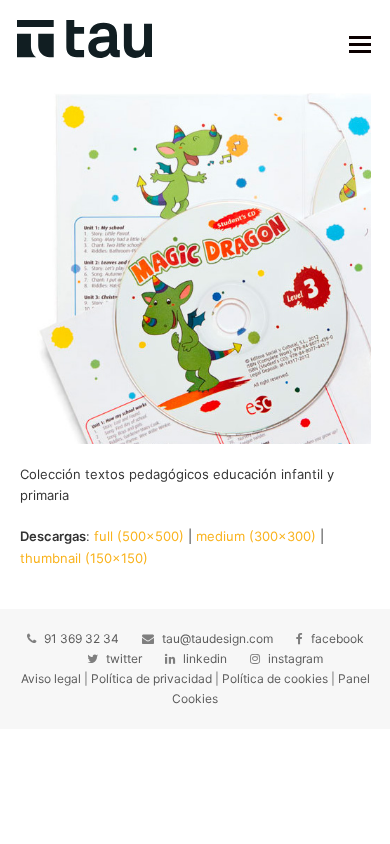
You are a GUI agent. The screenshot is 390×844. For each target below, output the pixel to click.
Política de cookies (275, 678)
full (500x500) (139, 536)
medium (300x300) (256, 536)
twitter (124, 658)
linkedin (205, 658)
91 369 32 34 (81, 638)
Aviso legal (51, 678)
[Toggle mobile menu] (360, 44)
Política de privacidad (151, 678)
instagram (295, 658)
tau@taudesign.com (217, 638)
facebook (337, 638)
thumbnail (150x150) (84, 558)
